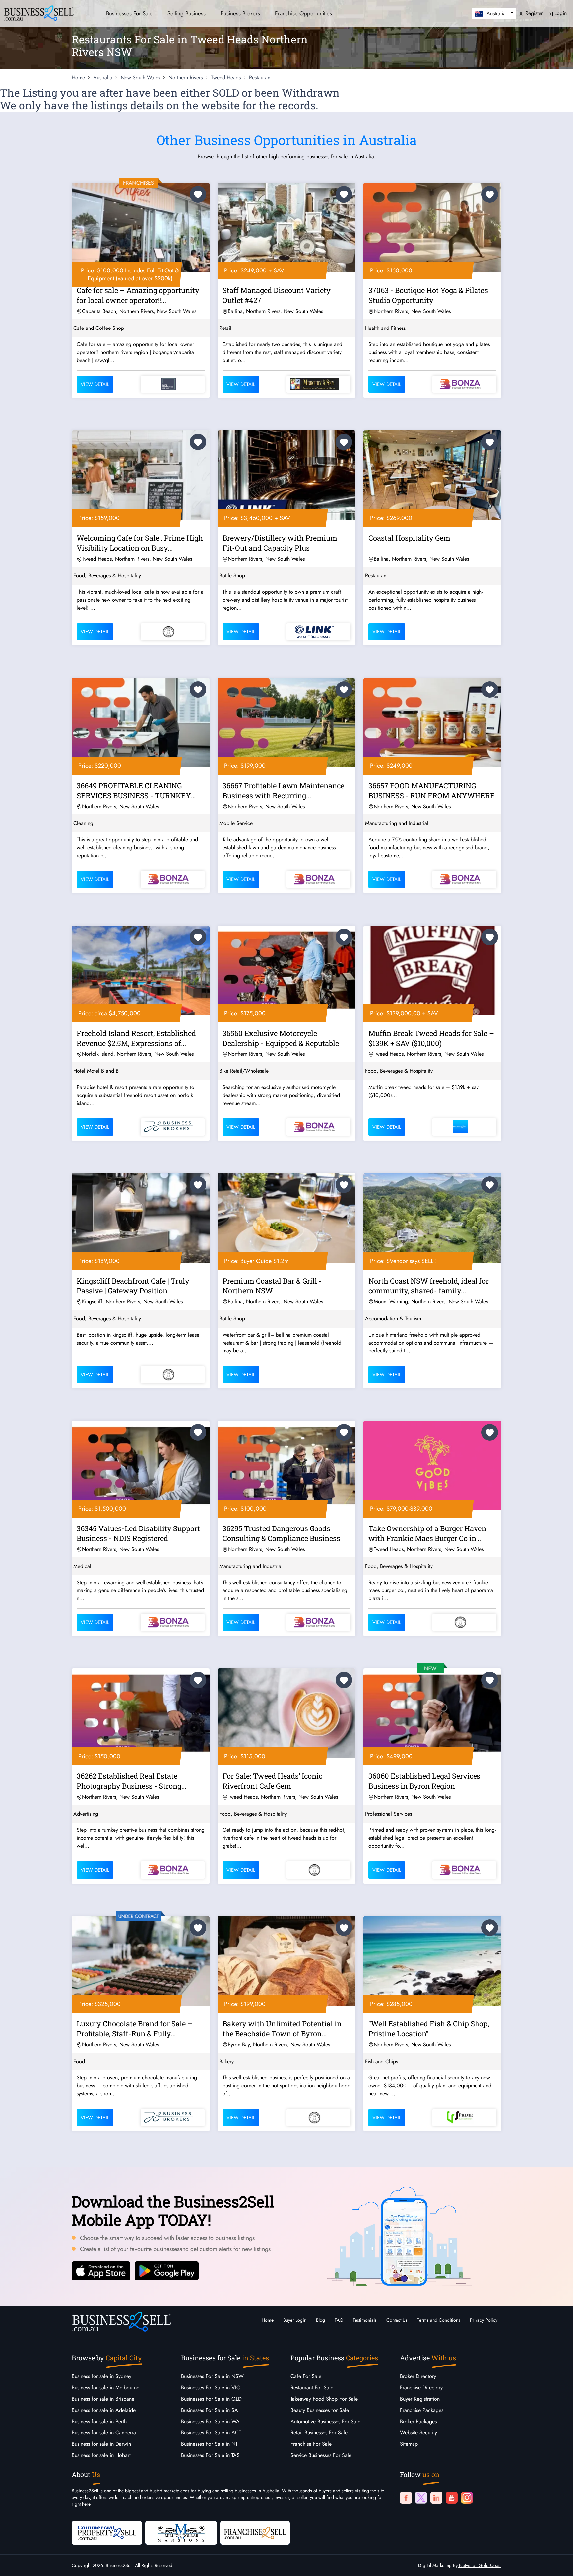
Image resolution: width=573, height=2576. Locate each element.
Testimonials (365, 2320)
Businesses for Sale (129, 13)
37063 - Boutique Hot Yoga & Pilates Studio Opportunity (428, 295)
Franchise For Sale (311, 2444)
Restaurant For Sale (312, 2388)
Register (533, 13)
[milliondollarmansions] (181, 2532)
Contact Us (397, 2320)
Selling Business (187, 13)
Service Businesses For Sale (321, 2455)
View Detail (95, 384)
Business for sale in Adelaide (104, 2410)
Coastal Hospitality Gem (409, 538)
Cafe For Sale (306, 2376)
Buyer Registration (420, 2399)
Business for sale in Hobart (101, 2455)
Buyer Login (295, 2320)
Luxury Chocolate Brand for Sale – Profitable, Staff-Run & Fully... (134, 2029)
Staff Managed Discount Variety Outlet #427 (277, 295)
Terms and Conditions (439, 2320)
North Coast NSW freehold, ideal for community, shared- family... (429, 1286)
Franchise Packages (422, 2410)
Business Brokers (240, 13)
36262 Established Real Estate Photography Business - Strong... (131, 1781)
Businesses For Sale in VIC (211, 2388)
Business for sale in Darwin (101, 2444)
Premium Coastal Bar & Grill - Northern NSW (272, 1286)
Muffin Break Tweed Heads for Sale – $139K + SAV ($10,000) (431, 1038)
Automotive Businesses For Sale (325, 2421)
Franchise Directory (421, 2388)
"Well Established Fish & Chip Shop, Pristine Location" (429, 2029)
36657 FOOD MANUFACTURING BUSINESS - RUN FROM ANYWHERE (432, 790)
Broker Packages (418, 2421)
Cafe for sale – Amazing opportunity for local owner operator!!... (138, 295)
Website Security (418, 2433)
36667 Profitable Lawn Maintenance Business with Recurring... (283, 790)
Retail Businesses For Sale (319, 2433)
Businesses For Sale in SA (210, 2410)
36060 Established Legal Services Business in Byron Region (424, 1781)
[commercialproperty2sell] (107, 2532)
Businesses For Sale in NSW (212, 2376)
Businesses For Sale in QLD (211, 2399)
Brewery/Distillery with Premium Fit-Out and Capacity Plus (280, 543)
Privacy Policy (484, 2320)
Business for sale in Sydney (101, 2376)
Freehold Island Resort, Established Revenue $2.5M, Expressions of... (136, 1038)
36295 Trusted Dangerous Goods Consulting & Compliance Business (281, 1533)
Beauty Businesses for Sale (320, 2410)
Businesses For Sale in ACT (211, 2433)
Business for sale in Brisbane (103, 2399)
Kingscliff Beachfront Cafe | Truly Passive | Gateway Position (133, 1286)
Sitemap (409, 2444)
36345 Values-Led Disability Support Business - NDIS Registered (138, 1533)
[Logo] (39, 12)
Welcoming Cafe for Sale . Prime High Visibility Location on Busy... (140, 543)
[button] (494, 13)
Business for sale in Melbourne (105, 2388)
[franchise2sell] (255, 2532)
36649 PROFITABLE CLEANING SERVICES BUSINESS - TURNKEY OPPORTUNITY (134, 792)
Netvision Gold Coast (479, 2565)
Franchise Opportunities (303, 13)
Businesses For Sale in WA (210, 2421)
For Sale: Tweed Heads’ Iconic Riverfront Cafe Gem (272, 1781)
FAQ (339, 2320)
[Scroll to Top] (558, 2564)
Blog (320, 2320)
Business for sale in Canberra (104, 2433)
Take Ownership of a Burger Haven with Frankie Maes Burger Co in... (427, 1533)
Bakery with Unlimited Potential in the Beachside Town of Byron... (282, 2029)
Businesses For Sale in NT (209, 2444)
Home (268, 2320)
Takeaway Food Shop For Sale (324, 2399)
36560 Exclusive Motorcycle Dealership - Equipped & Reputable (281, 1038)
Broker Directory (418, 2376)
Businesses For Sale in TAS (210, 2455)
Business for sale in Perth (99, 2421)
